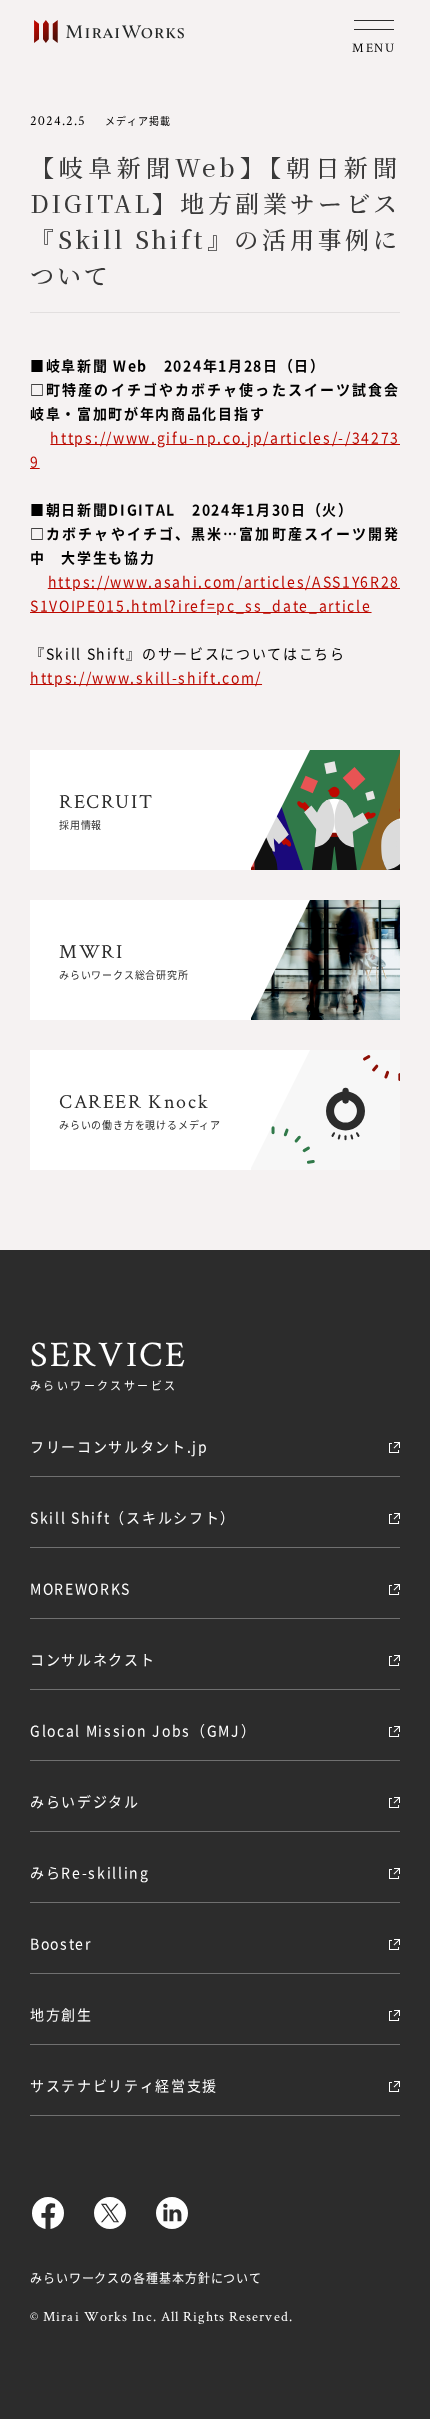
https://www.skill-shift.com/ (146, 677)
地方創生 (61, 2014)
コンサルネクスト (92, 1659)
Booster (61, 1943)
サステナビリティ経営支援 (124, 2085)
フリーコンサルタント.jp (119, 1446)
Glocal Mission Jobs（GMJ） (143, 1730)
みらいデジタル (85, 1801)
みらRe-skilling (90, 1872)
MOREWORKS (80, 1588)
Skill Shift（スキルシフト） (133, 1517)
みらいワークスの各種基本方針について (146, 2277)
